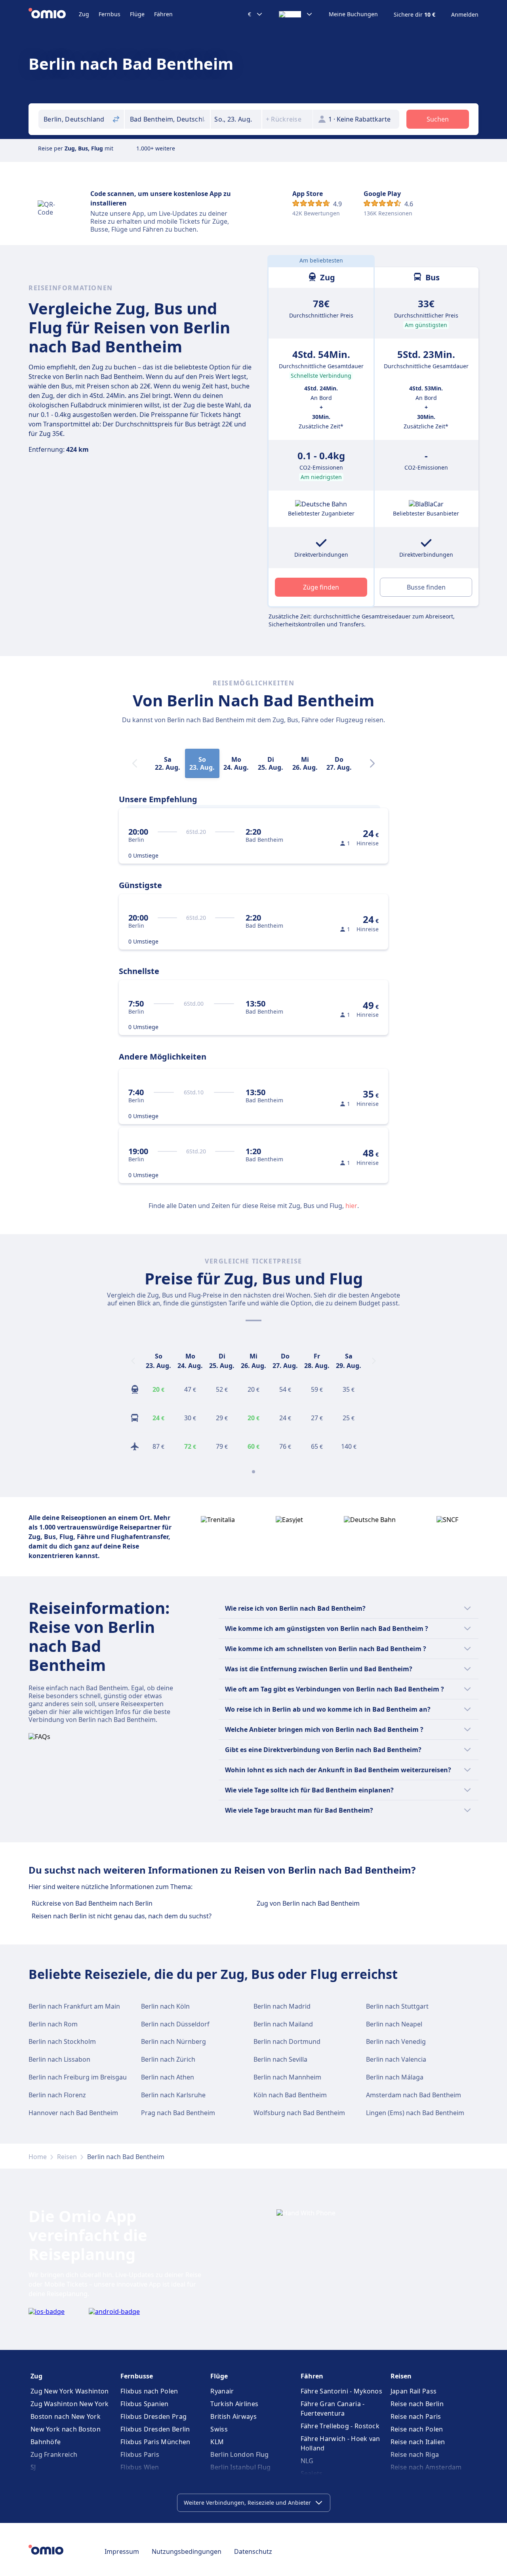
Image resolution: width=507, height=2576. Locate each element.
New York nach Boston (66, 2429)
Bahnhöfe (46, 2442)
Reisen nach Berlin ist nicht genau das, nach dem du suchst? (122, 1916)
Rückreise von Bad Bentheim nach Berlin (92, 1903)
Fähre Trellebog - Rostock (340, 2426)
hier (351, 1206)
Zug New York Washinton (70, 2391)
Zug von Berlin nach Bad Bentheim (308, 1903)
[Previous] (133, 1361)
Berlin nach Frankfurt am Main (74, 2006)
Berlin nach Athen (168, 2077)
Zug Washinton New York (70, 2404)
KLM (217, 2442)
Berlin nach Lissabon (59, 2059)
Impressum (122, 2551)
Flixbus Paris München (155, 2442)
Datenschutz (253, 2551)
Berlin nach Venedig (396, 2041)
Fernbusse (137, 2376)
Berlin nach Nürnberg (173, 2041)
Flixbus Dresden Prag (153, 2416)
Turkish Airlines (234, 2404)
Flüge (137, 14)
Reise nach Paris (416, 2416)
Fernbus (110, 14)
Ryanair (222, 2391)
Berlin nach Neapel (394, 2024)
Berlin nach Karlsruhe (173, 2095)
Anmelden (465, 15)
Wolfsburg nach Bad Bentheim (299, 2113)
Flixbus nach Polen (149, 2391)
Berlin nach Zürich (168, 2059)
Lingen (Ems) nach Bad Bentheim (415, 2113)
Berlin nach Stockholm (62, 2041)
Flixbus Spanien (145, 2404)
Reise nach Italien (418, 2442)
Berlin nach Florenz (57, 2095)
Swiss (219, 2429)
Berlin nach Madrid (282, 2006)
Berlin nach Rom (53, 2024)
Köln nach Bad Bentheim (290, 2095)
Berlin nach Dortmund (287, 2041)
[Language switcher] (296, 14)
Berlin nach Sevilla (280, 2059)
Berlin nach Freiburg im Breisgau (78, 2077)
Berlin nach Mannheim (287, 2077)
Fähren (163, 14)
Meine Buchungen (353, 14)
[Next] (372, 763)
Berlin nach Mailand (283, 2024)
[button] (236, 119)
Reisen (67, 2157)
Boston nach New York (66, 2416)
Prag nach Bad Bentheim (178, 2113)
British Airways (233, 2416)
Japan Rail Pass (414, 2391)
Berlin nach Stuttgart (397, 2006)
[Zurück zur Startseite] (54, 14)
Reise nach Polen (417, 2429)
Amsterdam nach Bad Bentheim (414, 2095)
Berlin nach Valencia (396, 2059)
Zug (84, 14)
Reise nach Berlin (417, 2404)
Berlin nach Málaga (395, 2077)
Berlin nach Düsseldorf (175, 2024)
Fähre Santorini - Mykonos (342, 2391)
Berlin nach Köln (165, 2006)
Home (38, 2157)
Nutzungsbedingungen (187, 2551)
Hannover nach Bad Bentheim (73, 2113)
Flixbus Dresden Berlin (155, 2429)
